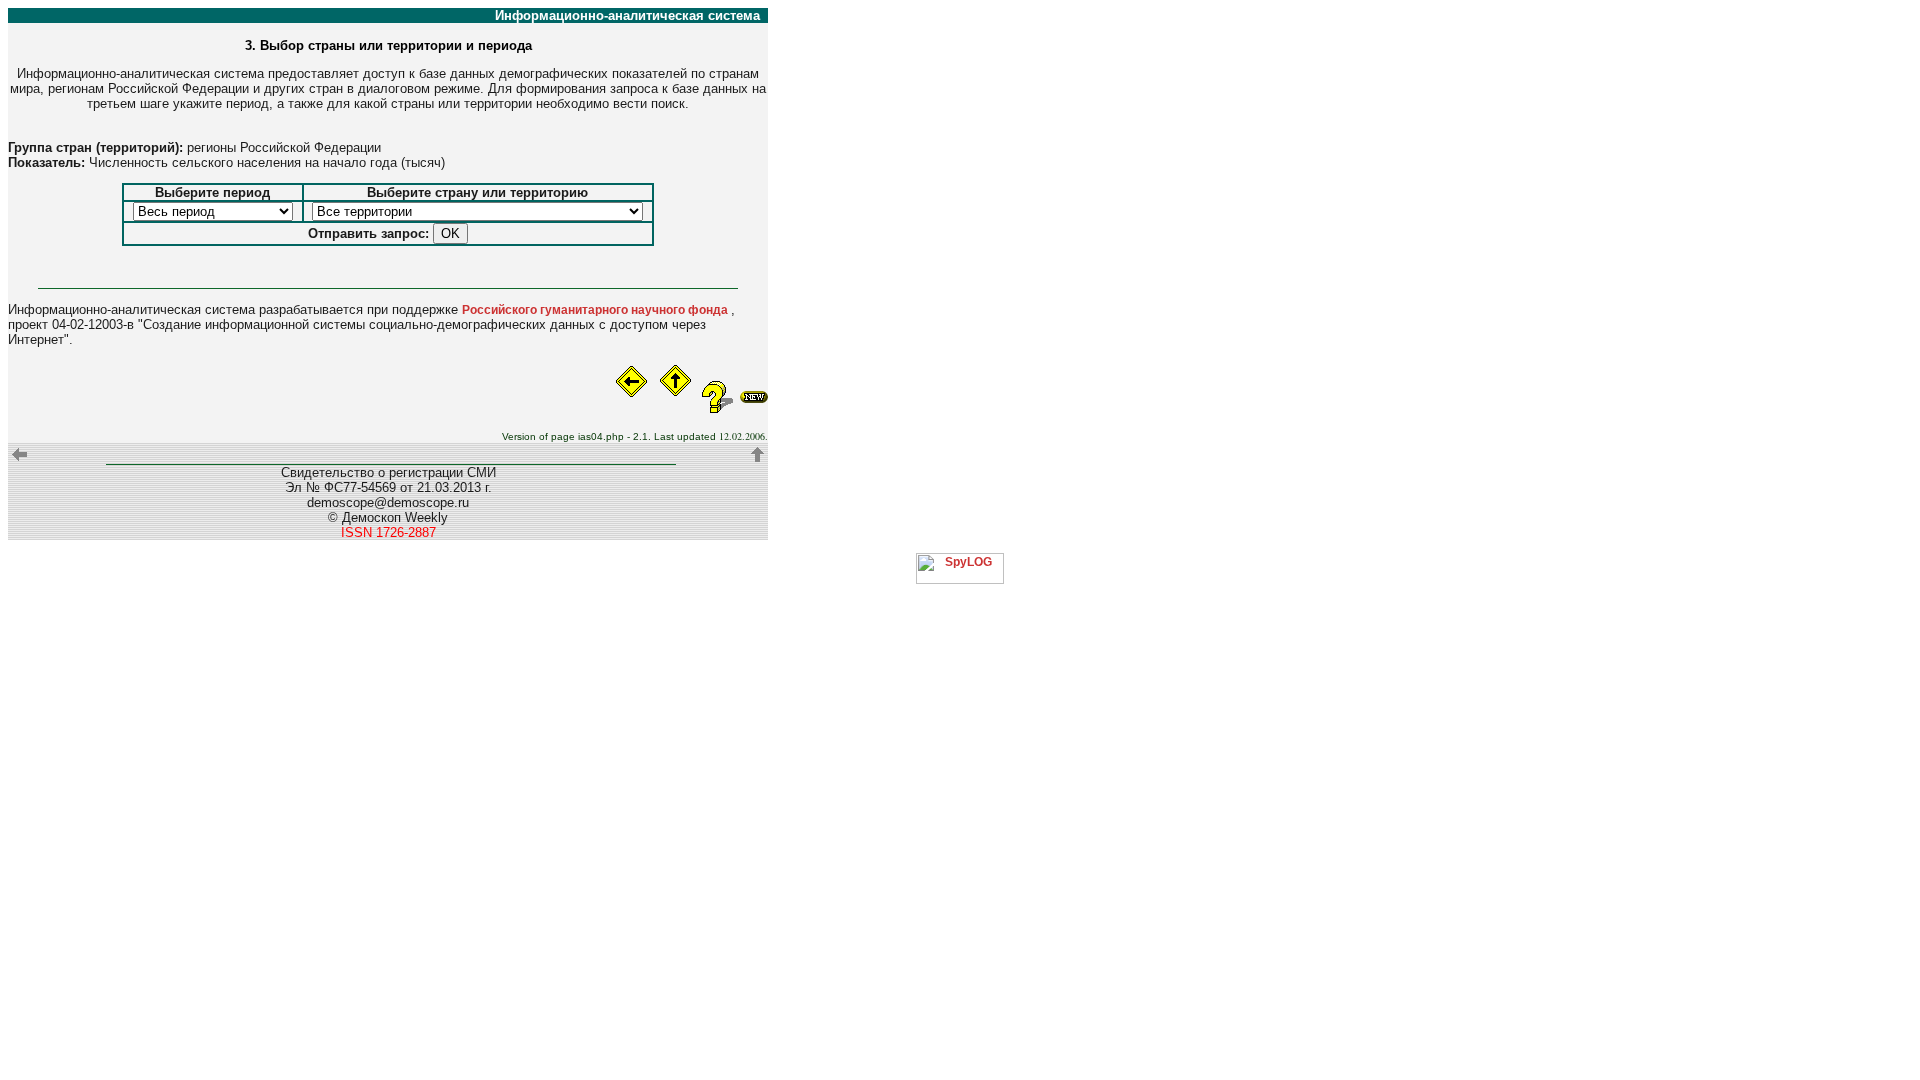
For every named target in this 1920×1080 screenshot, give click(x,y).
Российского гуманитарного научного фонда (596, 310)
